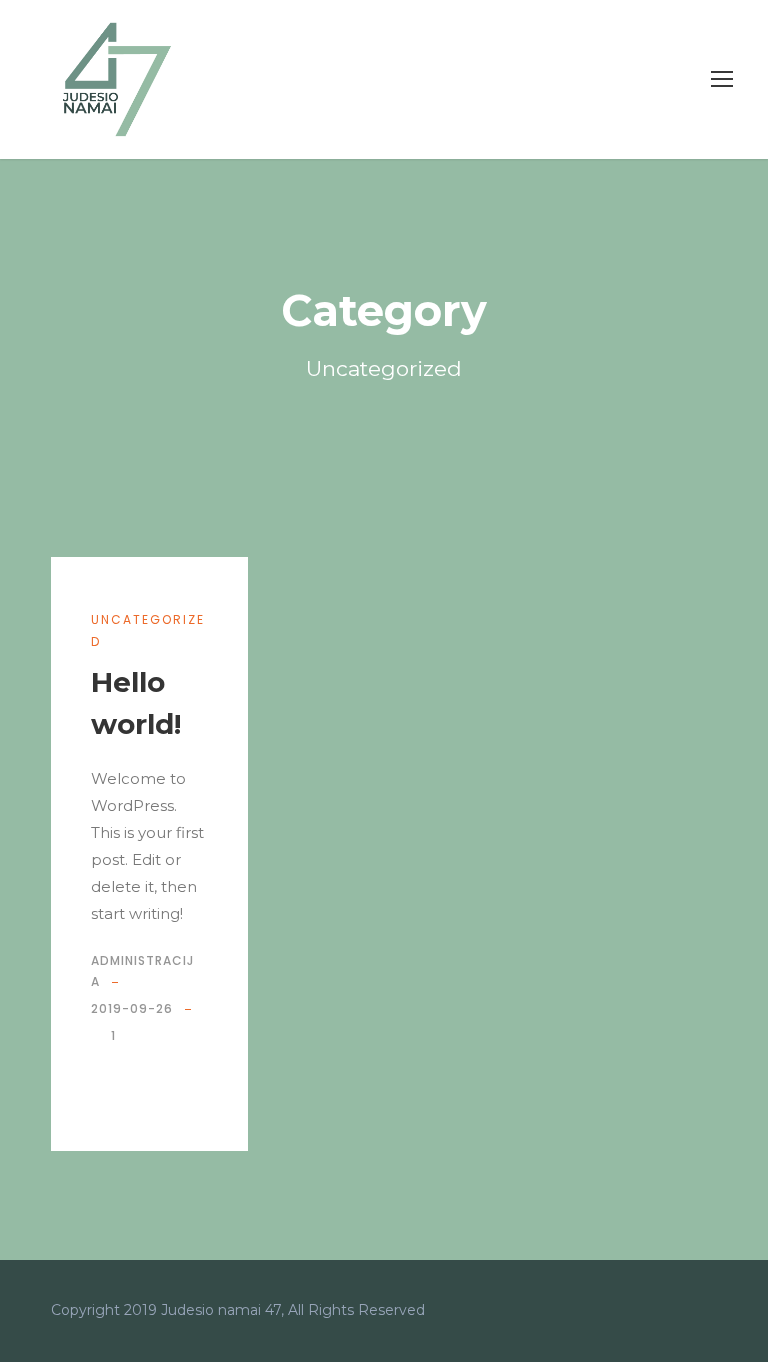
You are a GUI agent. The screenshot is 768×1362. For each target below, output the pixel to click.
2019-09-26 (132, 1008)
